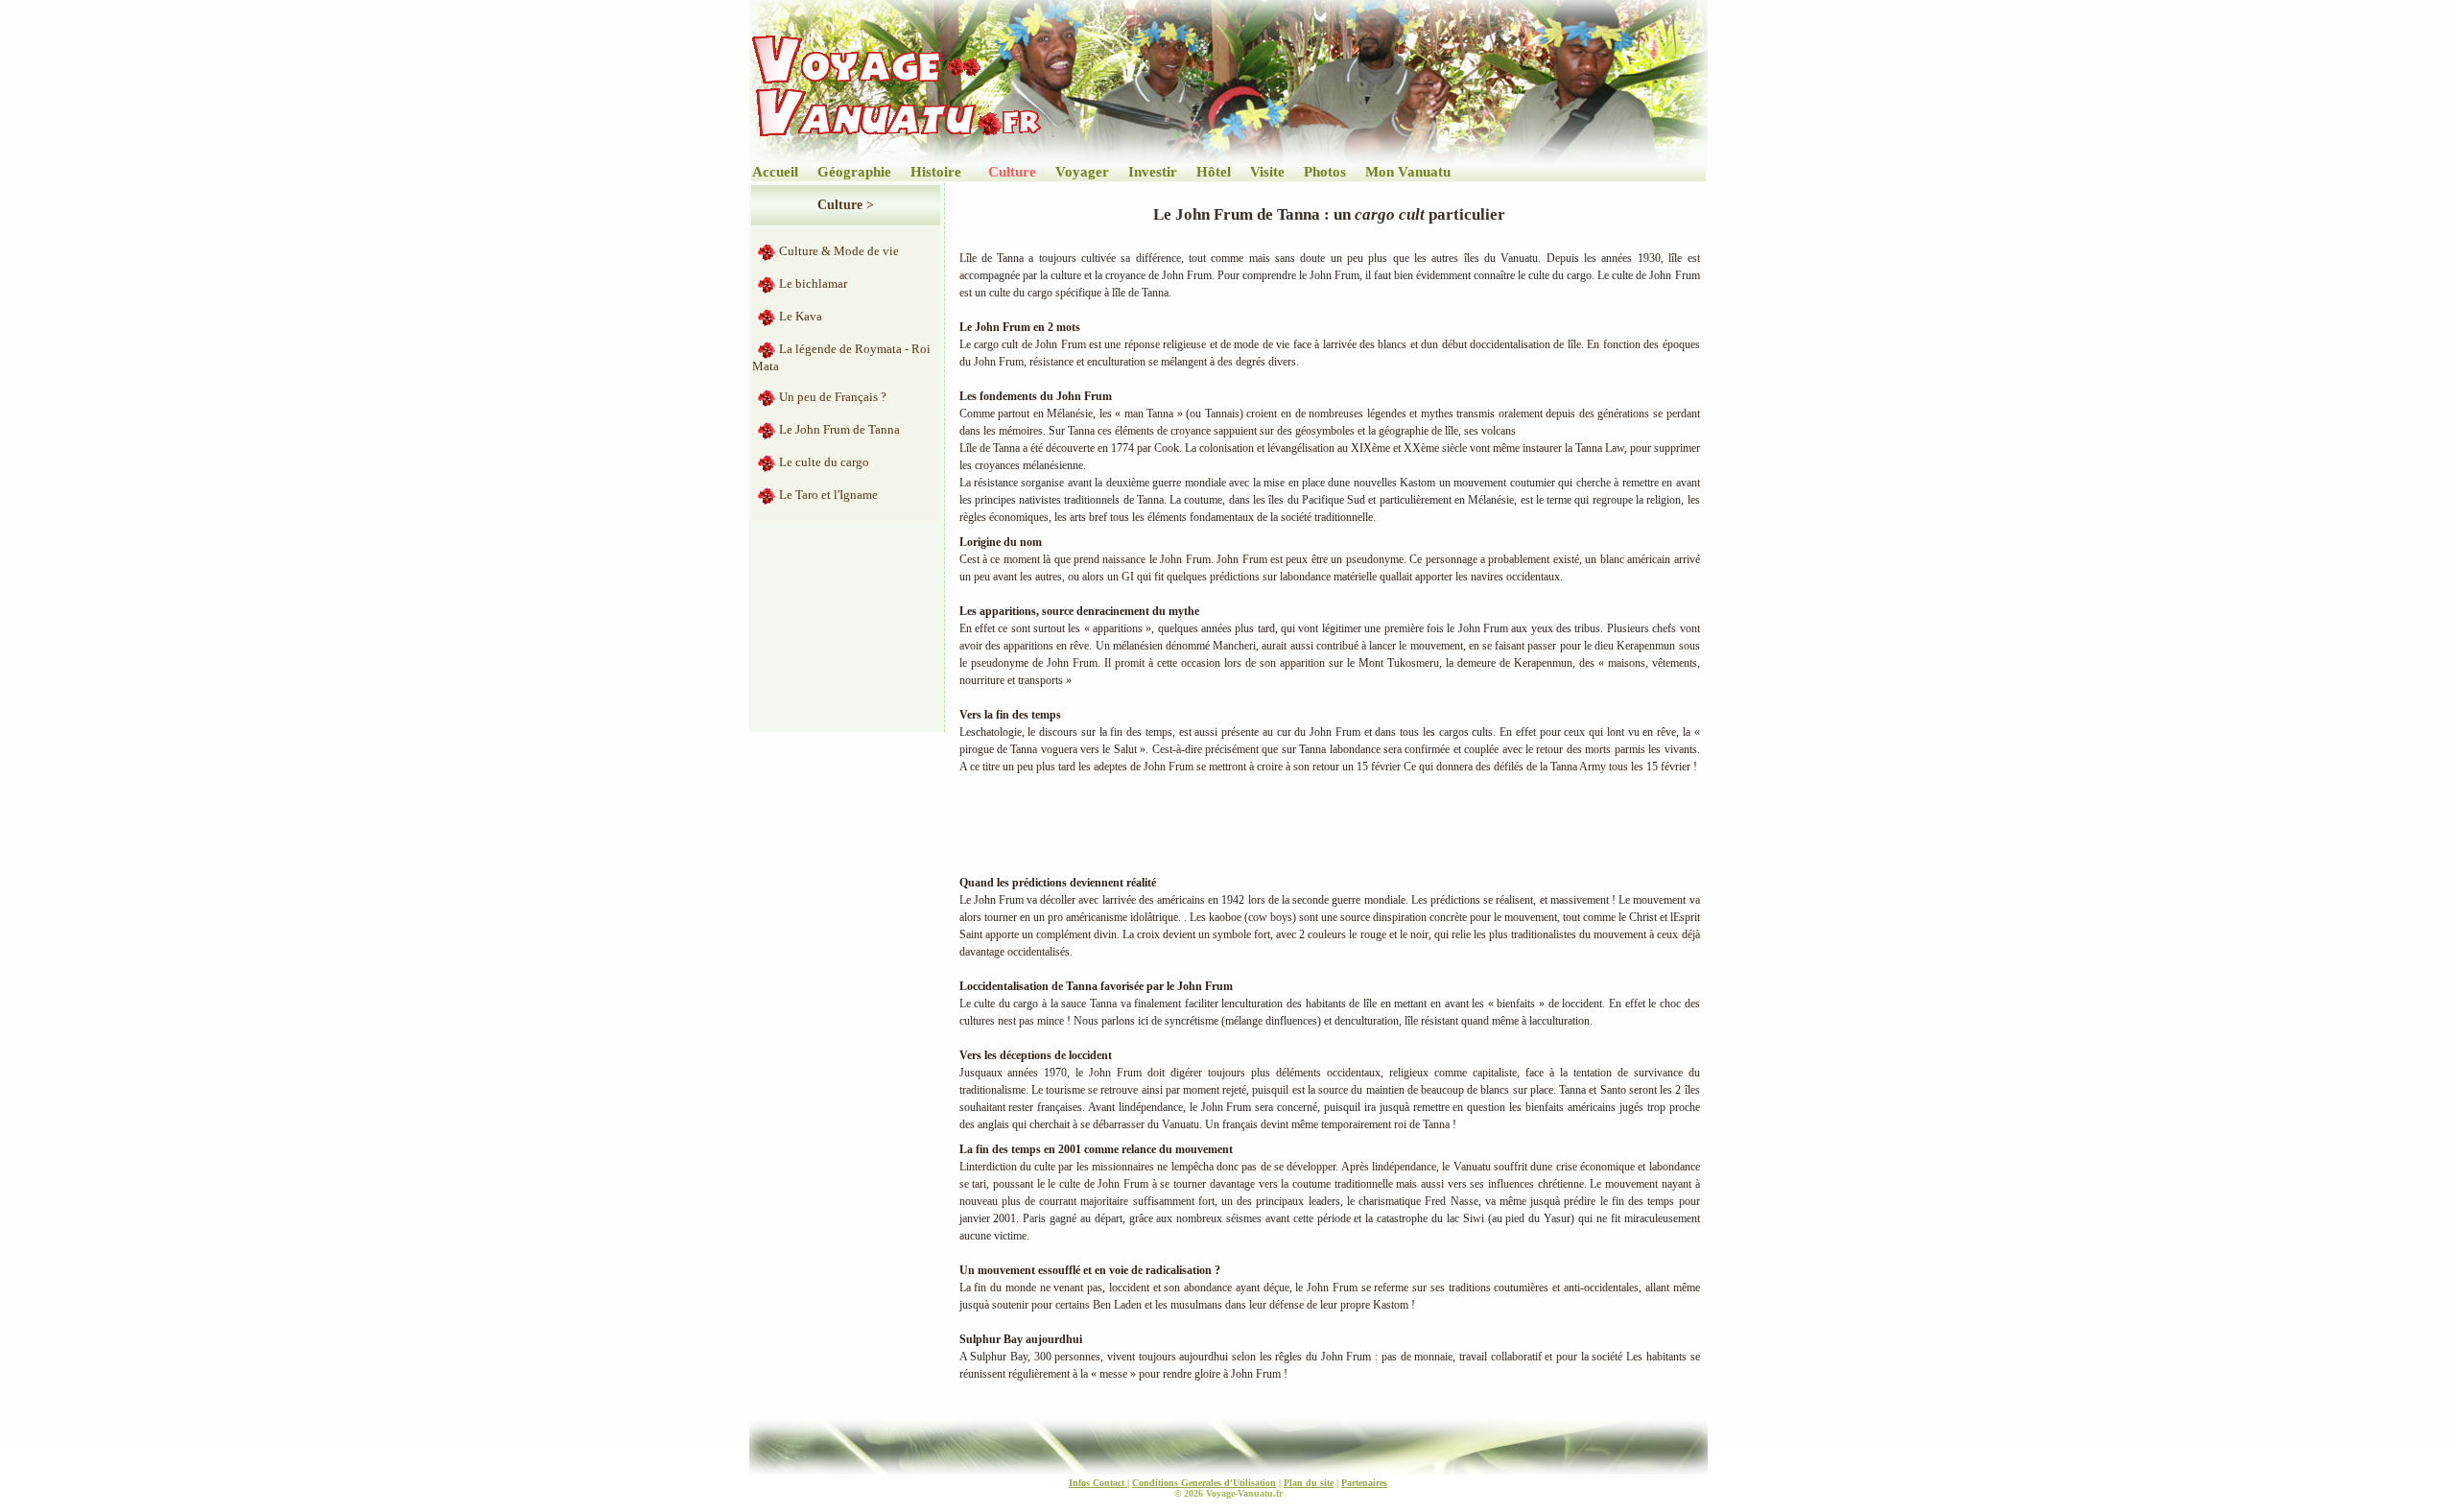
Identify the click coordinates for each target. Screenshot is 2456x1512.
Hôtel (1214, 172)
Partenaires (1364, 1483)
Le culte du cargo (824, 462)
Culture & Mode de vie (839, 251)
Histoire (936, 172)
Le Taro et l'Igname (828, 495)
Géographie (854, 172)
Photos (1325, 172)
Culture (1012, 172)
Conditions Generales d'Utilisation (1204, 1483)
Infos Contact (1098, 1483)
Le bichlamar (813, 283)
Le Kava (801, 316)
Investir (1153, 172)
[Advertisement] (1305, 822)
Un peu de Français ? (833, 397)
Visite (1267, 172)
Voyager (1082, 172)
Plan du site (1309, 1483)
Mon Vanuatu (1408, 172)
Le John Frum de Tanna (839, 429)
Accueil (775, 172)
